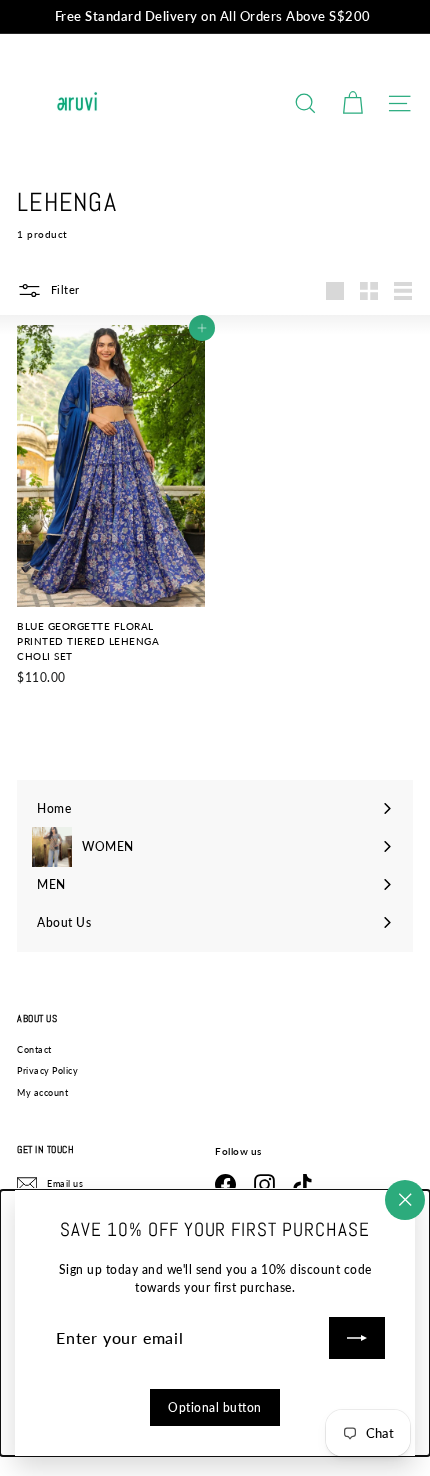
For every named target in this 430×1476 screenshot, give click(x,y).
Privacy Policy (47, 1070)
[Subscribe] (357, 1338)
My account (42, 1092)
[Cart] (352, 103)
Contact (34, 1049)
